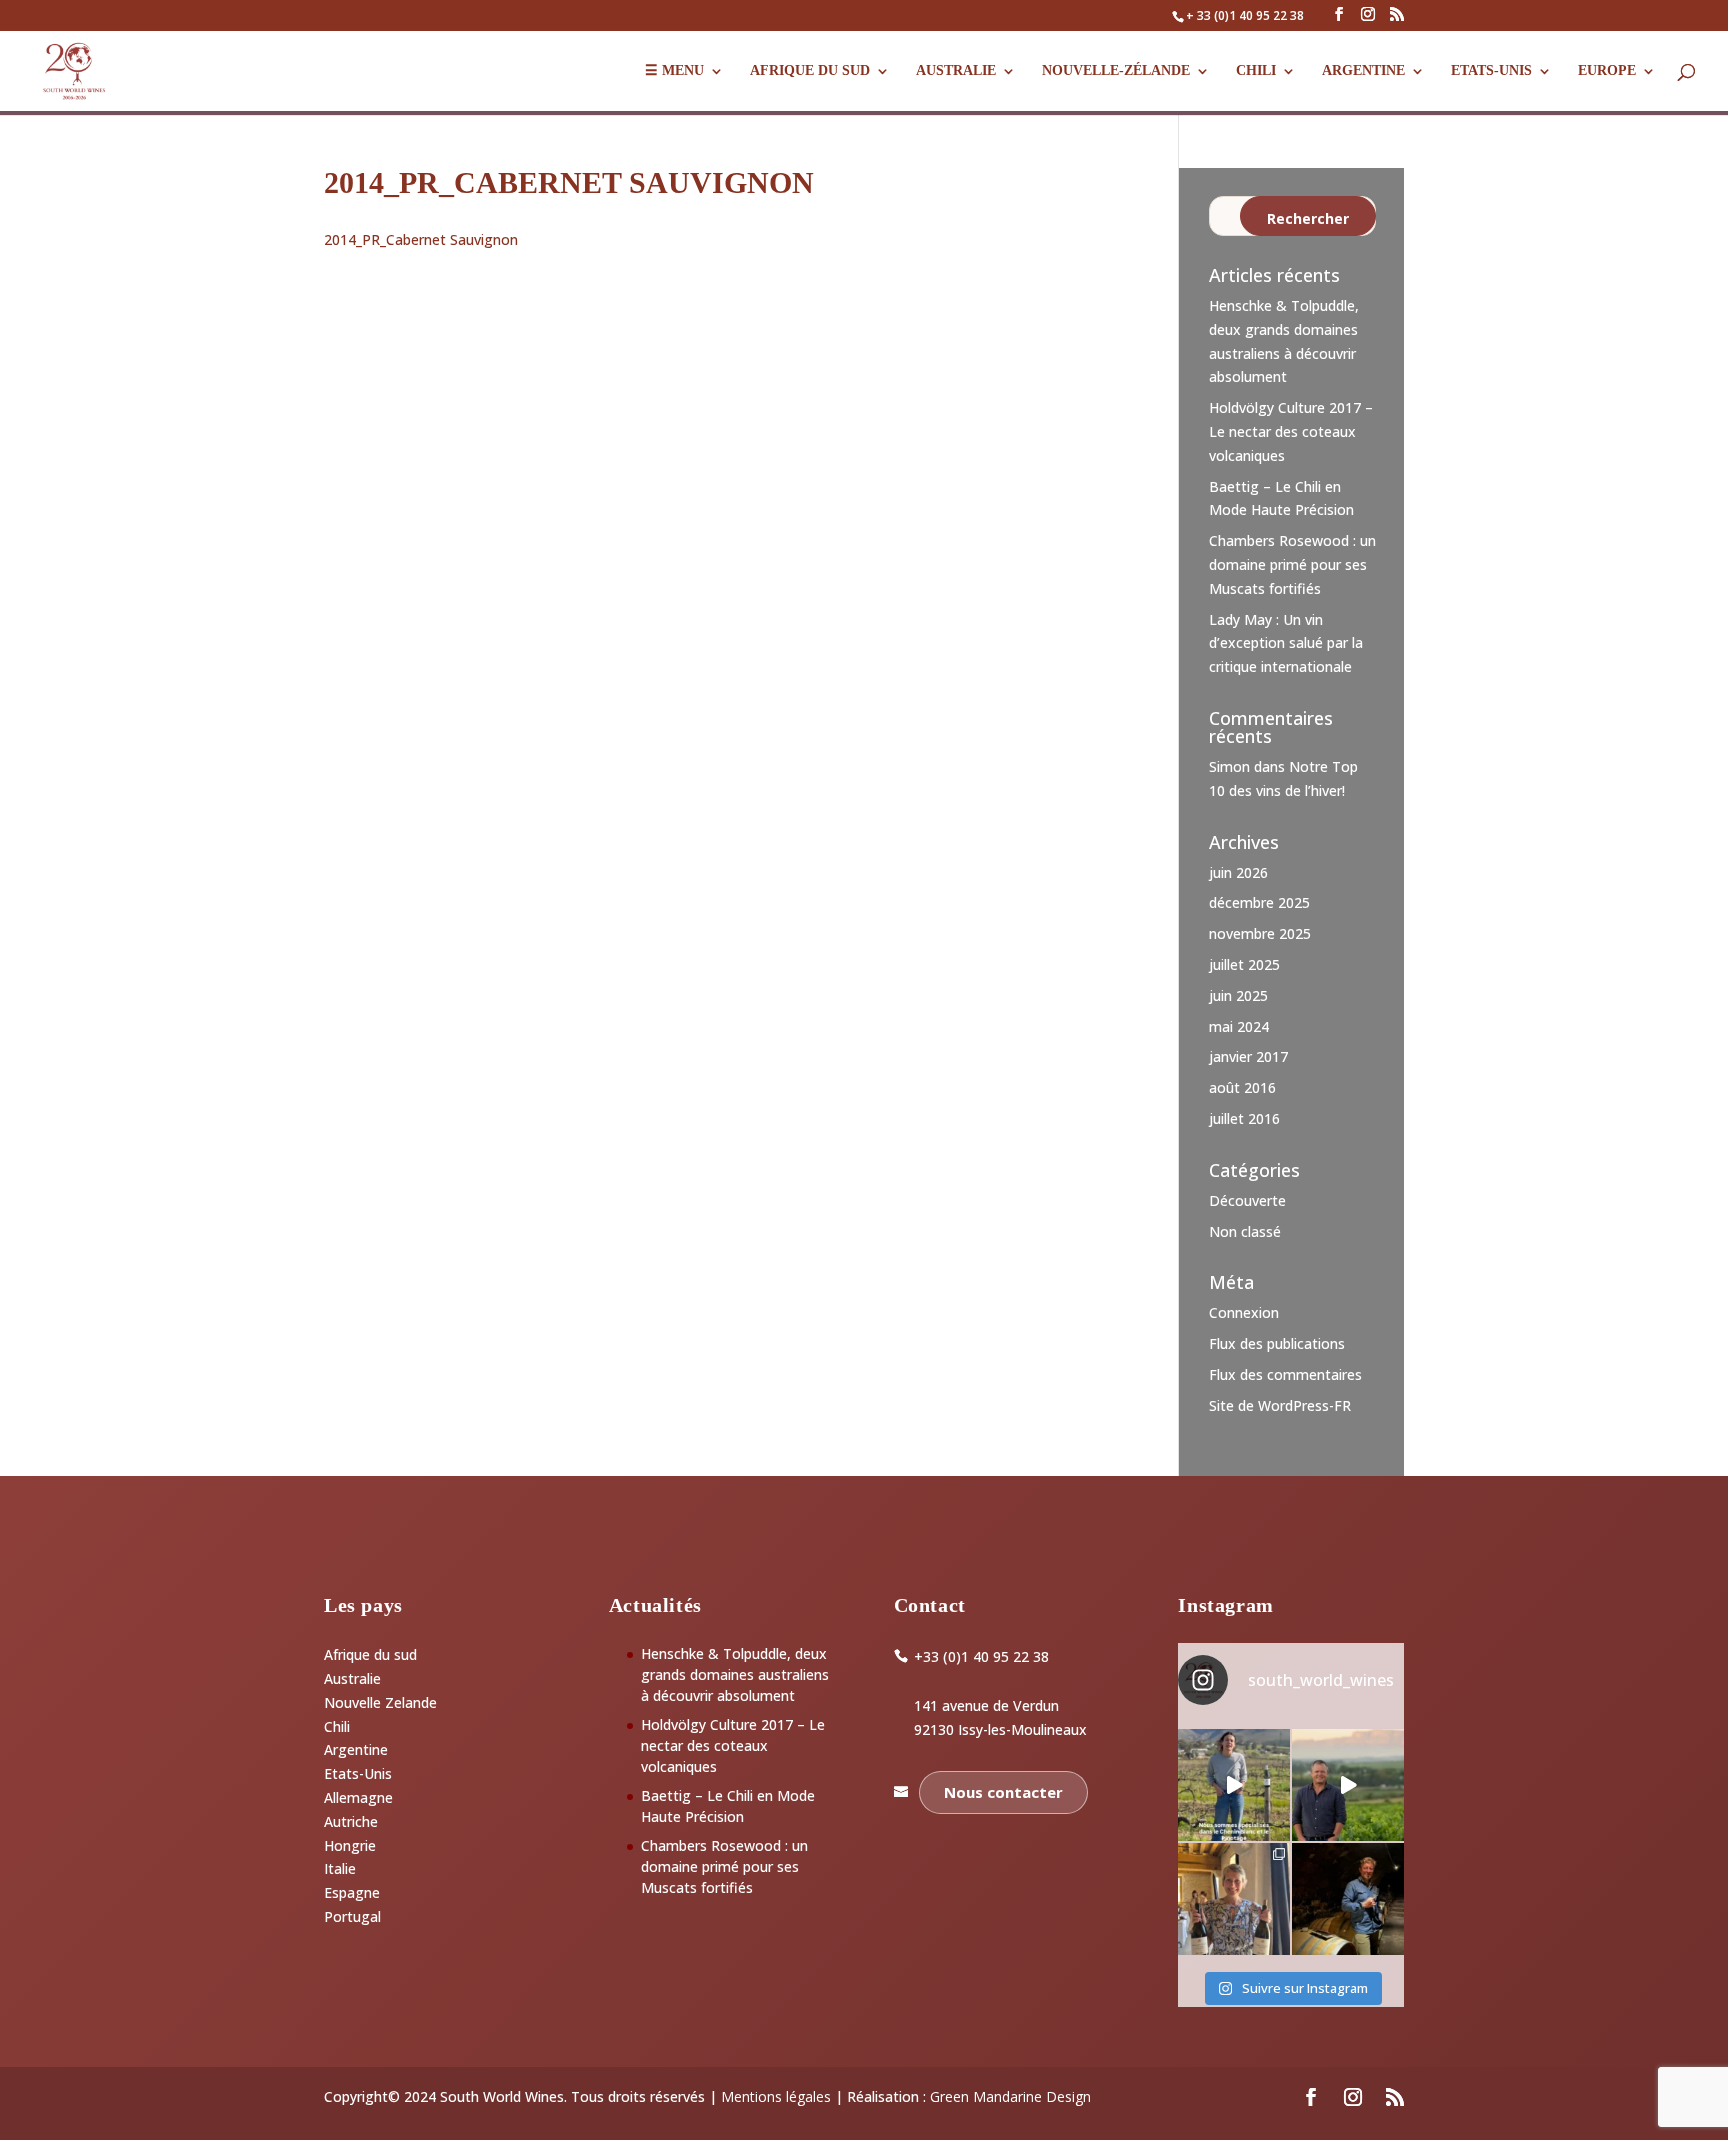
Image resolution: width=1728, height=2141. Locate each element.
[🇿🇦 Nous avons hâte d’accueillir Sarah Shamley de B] (1234, 1785)
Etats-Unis (358, 1773)
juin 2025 (1238, 995)
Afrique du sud (370, 1654)
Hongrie (350, 1845)
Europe (1607, 71)
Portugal (352, 1916)
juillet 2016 (1244, 1118)
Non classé (1245, 1231)
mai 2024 (1239, 1026)
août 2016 (1242, 1087)
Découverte (1247, 1200)
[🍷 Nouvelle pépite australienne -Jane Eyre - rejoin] (1234, 1899)
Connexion (1244, 1312)
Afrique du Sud (810, 71)
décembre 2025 (1259, 902)
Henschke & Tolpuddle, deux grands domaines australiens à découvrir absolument (735, 1674)
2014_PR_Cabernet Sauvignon (421, 239)
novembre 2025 (1260, 933)
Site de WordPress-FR (1280, 1405)
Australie (956, 71)
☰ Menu (674, 71)
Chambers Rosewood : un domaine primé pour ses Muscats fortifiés (1292, 564)
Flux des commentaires (1285, 1374)
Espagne (352, 1892)
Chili (1256, 71)
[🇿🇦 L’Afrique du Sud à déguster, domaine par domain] (1348, 1785)
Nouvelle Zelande (380, 1702)
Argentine (1363, 71)
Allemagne (358, 1797)
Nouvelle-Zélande (1116, 71)
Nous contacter (1003, 1792)
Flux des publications (1277, 1343)
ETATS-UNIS (1491, 71)
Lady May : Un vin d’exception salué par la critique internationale (1286, 643)
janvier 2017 (1248, 1056)
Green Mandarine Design (1010, 2096)
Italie (340, 1868)
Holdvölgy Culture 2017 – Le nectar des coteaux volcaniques (1291, 431)
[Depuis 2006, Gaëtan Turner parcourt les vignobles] (1348, 1899)
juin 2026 (1238, 872)
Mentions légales (776, 2096)
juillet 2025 (1244, 964)
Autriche (351, 1821)
